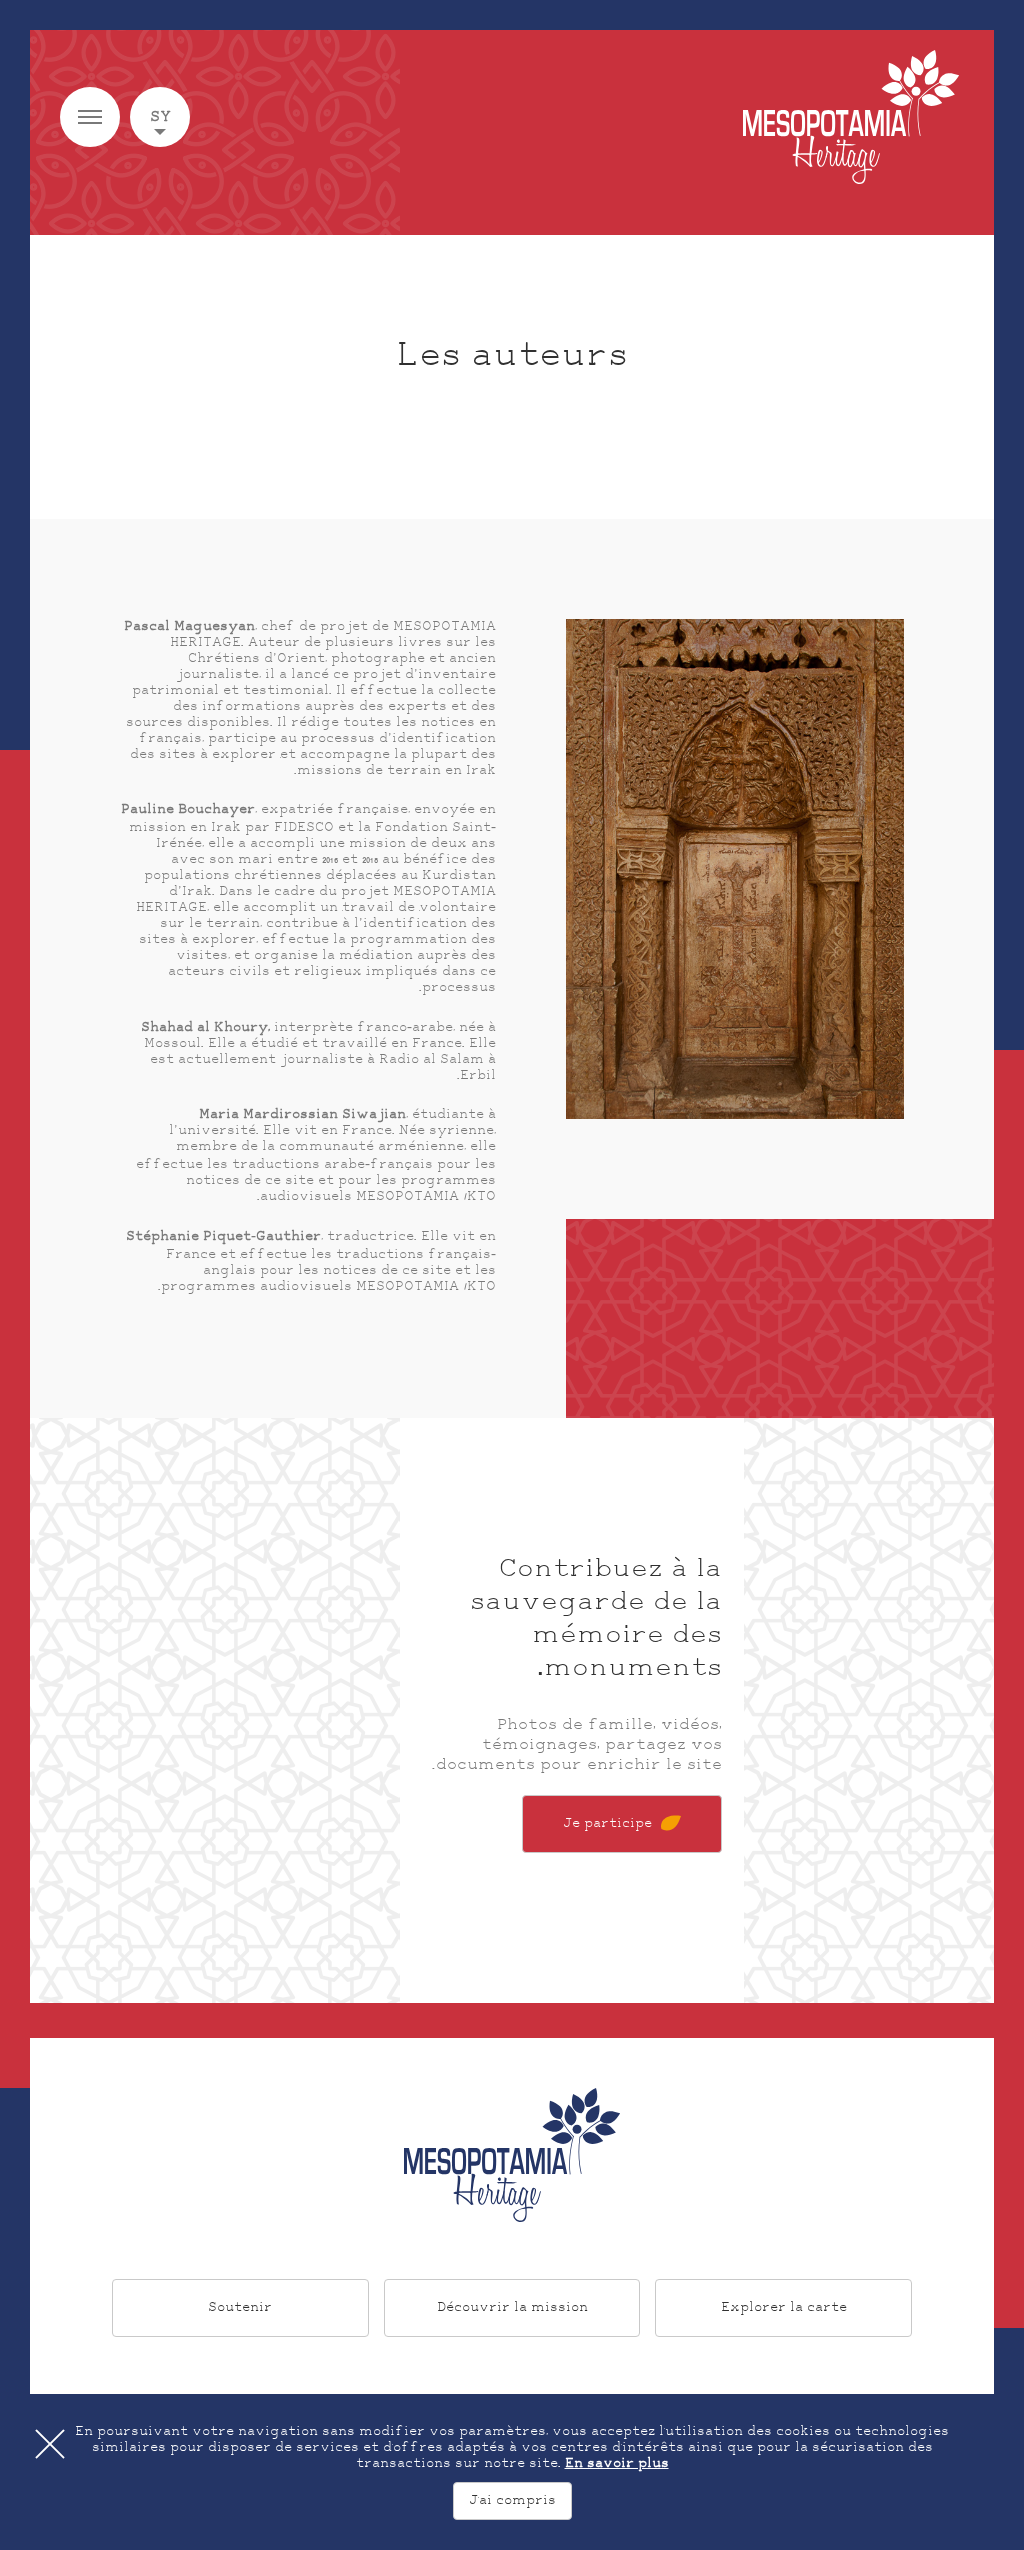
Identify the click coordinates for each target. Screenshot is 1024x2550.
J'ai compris (512, 2501)
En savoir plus (617, 2464)
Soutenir (240, 2308)
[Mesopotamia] (851, 117)
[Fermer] (50, 2444)
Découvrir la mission (512, 2308)
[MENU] (90, 117)
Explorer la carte (784, 2308)
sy (160, 117)
